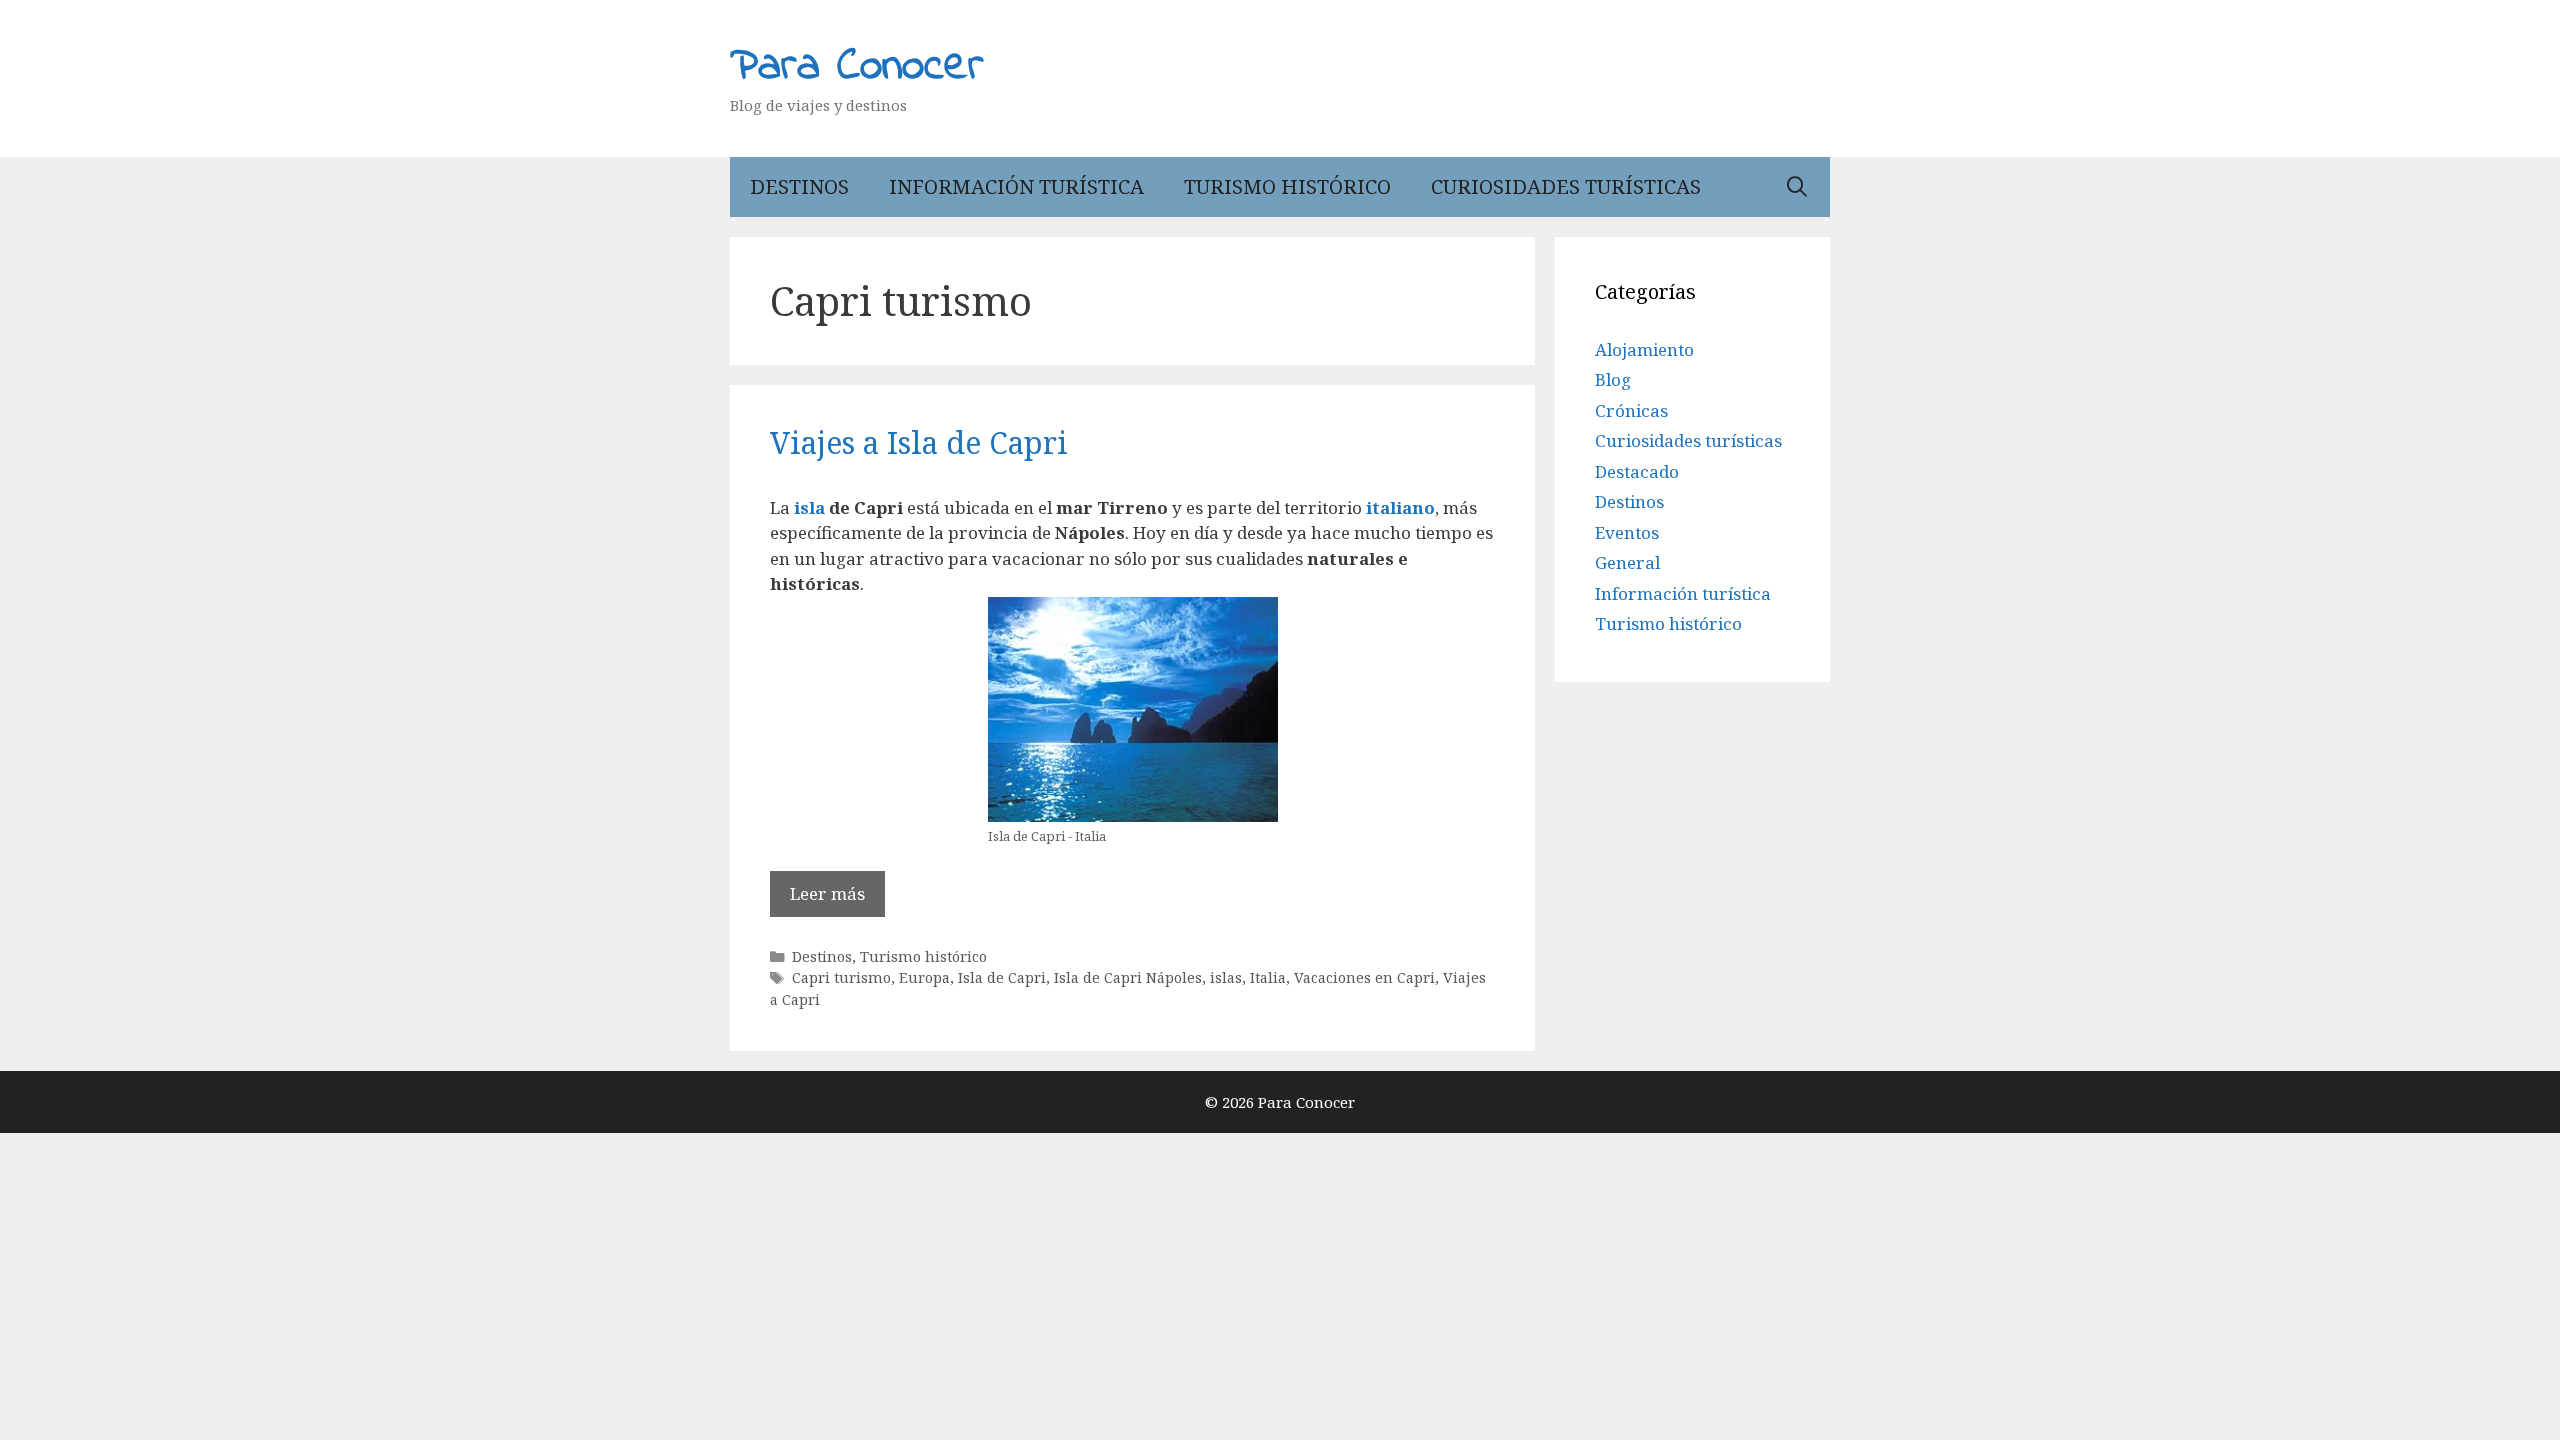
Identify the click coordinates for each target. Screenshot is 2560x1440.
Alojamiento (1644, 349)
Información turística (1016, 186)
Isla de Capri (1002, 977)
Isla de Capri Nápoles (1128, 977)
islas (1226, 977)
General (1627, 562)
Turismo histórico (1287, 186)
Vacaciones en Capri (1364, 977)
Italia (1268, 977)
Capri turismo (841, 977)
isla (809, 507)
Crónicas (1631, 410)
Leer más (827, 893)
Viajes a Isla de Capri (919, 442)
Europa (924, 977)
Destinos (799, 186)
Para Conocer (857, 67)
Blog (1613, 379)
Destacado (1637, 471)
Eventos (1627, 532)
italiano (1400, 507)
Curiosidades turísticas (1566, 186)
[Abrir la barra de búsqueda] (1797, 187)
